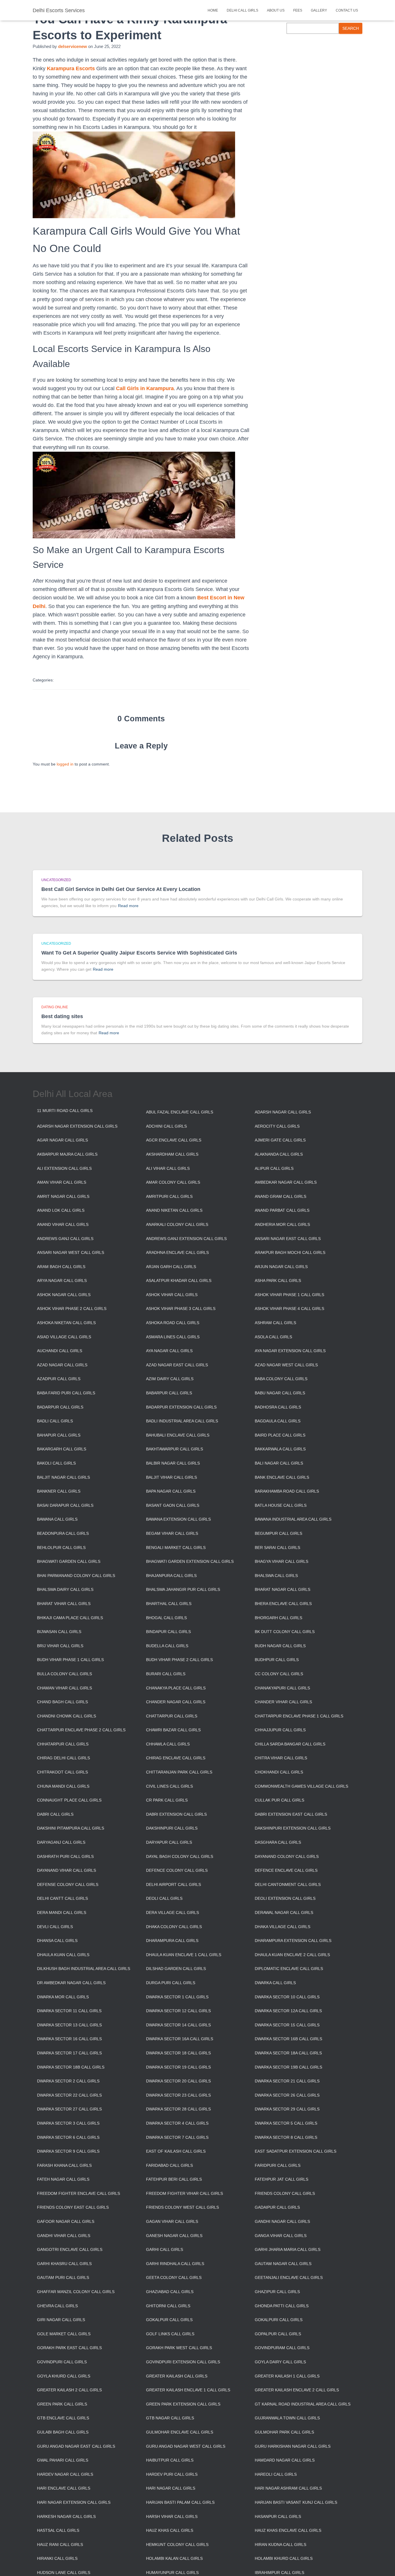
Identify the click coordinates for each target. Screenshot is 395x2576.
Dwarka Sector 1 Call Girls (177, 1997)
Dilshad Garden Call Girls (176, 1969)
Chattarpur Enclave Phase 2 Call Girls (81, 1730)
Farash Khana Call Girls (64, 2165)
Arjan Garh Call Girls (171, 1267)
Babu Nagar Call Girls (280, 1393)
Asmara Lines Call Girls (173, 1337)
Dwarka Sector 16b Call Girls (288, 2039)
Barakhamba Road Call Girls (287, 1491)
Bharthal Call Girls (169, 1604)
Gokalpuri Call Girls (279, 2320)
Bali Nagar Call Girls (279, 1463)
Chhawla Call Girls (168, 1744)
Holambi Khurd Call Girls (284, 2558)
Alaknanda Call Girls (279, 1154)
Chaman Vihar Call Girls (64, 1688)
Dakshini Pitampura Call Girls (71, 1828)
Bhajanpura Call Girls (171, 1576)
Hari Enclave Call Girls (64, 2488)
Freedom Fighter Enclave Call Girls (79, 2193)
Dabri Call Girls (55, 1814)
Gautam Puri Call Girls (63, 2277)
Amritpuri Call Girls (169, 1196)
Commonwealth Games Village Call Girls (301, 1786)
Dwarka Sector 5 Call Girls (286, 2123)
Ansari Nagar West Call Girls (71, 1252)
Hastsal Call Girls (58, 2530)
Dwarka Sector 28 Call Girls (178, 2109)
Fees (298, 10)
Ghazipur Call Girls (277, 2292)
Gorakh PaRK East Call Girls (69, 2348)
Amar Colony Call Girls (173, 1182)
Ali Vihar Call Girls (168, 1168)
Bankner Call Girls (59, 1491)
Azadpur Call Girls (59, 1379)
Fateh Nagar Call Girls (63, 2179)
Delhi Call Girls (242, 10)
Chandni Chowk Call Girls (67, 1716)
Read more (128, 906)
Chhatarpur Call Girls (63, 1744)
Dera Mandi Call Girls (62, 1912)
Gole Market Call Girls (64, 2334)
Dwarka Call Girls (275, 1983)
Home (213, 10)
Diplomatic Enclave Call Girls (289, 1969)
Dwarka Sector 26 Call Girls (287, 2095)
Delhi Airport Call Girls (173, 1884)
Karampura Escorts (71, 68)
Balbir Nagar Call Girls (173, 1463)
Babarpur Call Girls (169, 1393)
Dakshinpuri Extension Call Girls (293, 1828)
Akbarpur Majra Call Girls (67, 1154)
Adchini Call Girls (166, 1126)
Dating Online (55, 1007)
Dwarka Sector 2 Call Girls (68, 2081)
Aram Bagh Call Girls (61, 1267)
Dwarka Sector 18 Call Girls (178, 2053)
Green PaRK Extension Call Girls (183, 2404)
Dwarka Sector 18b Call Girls (71, 2067)
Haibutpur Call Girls (170, 2460)
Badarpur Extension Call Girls (181, 1407)
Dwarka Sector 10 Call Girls (287, 1997)
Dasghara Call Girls (278, 1842)
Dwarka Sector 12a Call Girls (288, 2011)
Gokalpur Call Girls (169, 2320)
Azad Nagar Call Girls (62, 1365)
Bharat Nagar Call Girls (283, 1589)
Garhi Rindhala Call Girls (175, 2264)
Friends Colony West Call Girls (182, 2207)
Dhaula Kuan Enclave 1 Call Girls (184, 1955)
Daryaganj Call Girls (61, 1842)
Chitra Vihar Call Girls (281, 1758)
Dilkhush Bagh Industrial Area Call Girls (84, 1969)
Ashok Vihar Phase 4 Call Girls (289, 1309)
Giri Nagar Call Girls (61, 2320)
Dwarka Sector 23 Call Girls (178, 2095)
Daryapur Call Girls (169, 1842)
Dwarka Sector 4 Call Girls (177, 2123)
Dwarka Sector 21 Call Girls (287, 2081)
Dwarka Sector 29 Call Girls (287, 2109)
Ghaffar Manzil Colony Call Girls (76, 2292)
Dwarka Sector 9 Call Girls (68, 2151)
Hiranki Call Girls (57, 2558)
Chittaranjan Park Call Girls (179, 1772)
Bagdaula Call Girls (278, 1421)
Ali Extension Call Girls (64, 1168)
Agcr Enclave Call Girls (174, 1140)
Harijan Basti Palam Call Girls (180, 2502)
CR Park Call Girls (167, 1800)
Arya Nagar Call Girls (62, 1280)
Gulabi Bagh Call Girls (63, 2432)
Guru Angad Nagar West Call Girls (186, 2446)
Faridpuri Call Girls (278, 2165)
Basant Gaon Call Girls (173, 1505)
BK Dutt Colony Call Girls (285, 1632)
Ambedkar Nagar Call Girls (286, 1182)
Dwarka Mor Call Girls (63, 1997)
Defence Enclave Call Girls (286, 1870)
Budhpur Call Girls (277, 1660)
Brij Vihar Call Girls (60, 1646)
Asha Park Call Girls (278, 1280)
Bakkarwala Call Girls (280, 1449)
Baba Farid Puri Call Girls (66, 1393)
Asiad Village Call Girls (64, 1337)
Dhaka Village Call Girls (283, 1927)
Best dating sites (62, 1016)
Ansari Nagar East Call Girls (288, 1239)
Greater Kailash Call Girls (177, 2376)
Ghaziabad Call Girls (170, 2292)
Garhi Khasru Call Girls (64, 2264)
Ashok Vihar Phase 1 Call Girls (289, 1295)
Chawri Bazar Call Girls (173, 1730)
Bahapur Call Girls (59, 1435)
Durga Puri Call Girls (171, 1983)
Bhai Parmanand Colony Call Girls (76, 1576)
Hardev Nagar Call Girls (65, 2474)
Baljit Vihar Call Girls (171, 1477)
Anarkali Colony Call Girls (177, 1224)
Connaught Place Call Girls (69, 1800)
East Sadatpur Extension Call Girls (296, 2151)
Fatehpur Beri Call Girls (174, 2179)
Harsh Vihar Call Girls (172, 2516)
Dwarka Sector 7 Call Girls (177, 2137)
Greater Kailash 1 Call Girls (287, 2376)
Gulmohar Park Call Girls (284, 2432)
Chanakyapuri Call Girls (282, 1688)
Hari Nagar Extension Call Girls (74, 2502)
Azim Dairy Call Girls (170, 1379)
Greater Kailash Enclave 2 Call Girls (297, 2390)
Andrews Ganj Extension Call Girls (186, 1239)
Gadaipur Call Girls (277, 2207)
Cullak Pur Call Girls (279, 1800)
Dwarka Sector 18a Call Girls (288, 2053)
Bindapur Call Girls (168, 1632)
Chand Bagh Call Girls (62, 1702)
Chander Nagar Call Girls (176, 1702)
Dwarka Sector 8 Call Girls (286, 2137)
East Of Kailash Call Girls (176, 2151)
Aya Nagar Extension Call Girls (290, 1351)
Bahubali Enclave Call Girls (178, 1435)
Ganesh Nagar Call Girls (174, 2236)
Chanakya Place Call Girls (176, 1688)
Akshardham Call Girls (172, 1154)
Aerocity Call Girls (277, 1126)
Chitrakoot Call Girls (62, 1772)
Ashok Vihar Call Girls (172, 1295)
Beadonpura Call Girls (63, 1533)
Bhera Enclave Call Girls (283, 1604)
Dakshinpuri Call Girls (172, 1828)
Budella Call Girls (167, 1646)
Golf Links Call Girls (170, 2334)
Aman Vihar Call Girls (62, 1182)
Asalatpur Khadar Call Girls (179, 1280)
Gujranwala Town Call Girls (287, 2418)
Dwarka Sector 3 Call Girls (68, 2123)
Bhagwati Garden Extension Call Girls (190, 1561)
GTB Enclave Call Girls (63, 2418)
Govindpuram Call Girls (282, 2348)
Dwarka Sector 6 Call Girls (68, 2137)
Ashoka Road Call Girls (173, 1323)
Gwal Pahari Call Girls (63, 2460)
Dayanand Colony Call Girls (287, 1856)
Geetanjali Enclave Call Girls (289, 2277)
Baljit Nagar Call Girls (63, 1477)
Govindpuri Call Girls (62, 2362)
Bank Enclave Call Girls (282, 1477)
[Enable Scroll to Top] (384, 2564)
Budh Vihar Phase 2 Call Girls (179, 1660)
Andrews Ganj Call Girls (65, 1239)
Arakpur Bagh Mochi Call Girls (290, 1252)
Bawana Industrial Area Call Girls (293, 1519)
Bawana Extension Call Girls (178, 1519)
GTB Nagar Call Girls (170, 2418)
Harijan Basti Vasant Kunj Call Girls (296, 2502)
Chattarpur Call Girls (172, 1716)
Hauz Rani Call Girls (60, 2545)
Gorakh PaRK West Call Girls (179, 2348)
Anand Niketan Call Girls (174, 1210)
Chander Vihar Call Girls (283, 1702)
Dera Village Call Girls (172, 1912)
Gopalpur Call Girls (278, 2334)
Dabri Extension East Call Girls (291, 1814)
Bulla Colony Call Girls (64, 1674)
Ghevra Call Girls (57, 2306)
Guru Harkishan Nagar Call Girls (293, 2446)
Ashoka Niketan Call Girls (66, 1323)
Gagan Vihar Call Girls (172, 2221)
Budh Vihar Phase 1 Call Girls (70, 1660)
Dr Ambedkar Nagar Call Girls (71, 1983)
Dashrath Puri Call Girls (65, 1856)
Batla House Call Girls (281, 1505)
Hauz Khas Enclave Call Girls (288, 2530)
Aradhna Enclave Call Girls (177, 1252)
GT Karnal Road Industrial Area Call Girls (303, 2404)
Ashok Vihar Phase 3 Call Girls (181, 1309)
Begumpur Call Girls (278, 1533)
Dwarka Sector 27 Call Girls (69, 2109)
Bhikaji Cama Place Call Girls (70, 1618)
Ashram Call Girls (275, 1323)
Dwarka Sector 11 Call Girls (69, 2011)
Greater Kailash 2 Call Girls (69, 2390)
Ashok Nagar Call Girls (64, 1295)
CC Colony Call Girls (279, 1674)
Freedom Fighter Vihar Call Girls (184, 2193)
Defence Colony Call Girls (177, 1870)
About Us (276, 10)
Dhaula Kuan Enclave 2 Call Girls (292, 1955)
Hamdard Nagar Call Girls (285, 2460)
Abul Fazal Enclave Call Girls (180, 1112)
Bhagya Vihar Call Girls (282, 1561)
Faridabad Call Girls (169, 2165)
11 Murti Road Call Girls (65, 1111)
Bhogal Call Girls (166, 1618)
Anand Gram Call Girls (280, 1196)
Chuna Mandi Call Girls (63, 1786)
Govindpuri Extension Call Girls (183, 2362)
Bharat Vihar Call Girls (64, 1604)
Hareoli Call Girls (276, 2474)
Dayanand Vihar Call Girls (67, 1870)
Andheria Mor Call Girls (282, 1224)
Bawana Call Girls (57, 1519)
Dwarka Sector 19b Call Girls (288, 2067)
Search (351, 28)
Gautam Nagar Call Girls (283, 2264)
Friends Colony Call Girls (285, 2193)
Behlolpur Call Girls (61, 1548)
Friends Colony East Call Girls (73, 2207)
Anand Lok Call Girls (61, 1210)
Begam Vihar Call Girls (172, 1533)
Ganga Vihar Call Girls (281, 2236)
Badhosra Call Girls (278, 1407)
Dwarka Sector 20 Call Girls (178, 2081)
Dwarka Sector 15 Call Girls (287, 2025)
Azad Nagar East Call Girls (177, 1365)
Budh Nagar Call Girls (280, 1646)
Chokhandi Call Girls (279, 1772)
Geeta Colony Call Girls (174, 2277)
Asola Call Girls (273, 1337)
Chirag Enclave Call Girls (176, 1758)
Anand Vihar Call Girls (63, 1224)
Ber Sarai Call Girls (277, 1548)
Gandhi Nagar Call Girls (282, 2221)
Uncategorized (56, 880)
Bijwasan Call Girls (59, 1632)
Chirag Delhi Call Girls (63, 1758)
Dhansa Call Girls (57, 1941)
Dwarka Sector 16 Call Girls (69, 2039)
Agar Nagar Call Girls (62, 1140)
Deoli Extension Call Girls (285, 1898)
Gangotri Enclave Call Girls (70, 2249)
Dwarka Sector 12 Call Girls (178, 2011)
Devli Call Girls (55, 1927)
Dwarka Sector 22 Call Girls (69, 2095)
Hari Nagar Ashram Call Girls (288, 2488)
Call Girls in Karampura (145, 388)
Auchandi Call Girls (60, 1351)
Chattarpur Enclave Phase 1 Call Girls (299, 1716)
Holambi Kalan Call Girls (174, 2558)
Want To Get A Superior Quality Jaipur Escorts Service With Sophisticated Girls (139, 953)
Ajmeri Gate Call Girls (280, 1140)
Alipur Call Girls (274, 1168)
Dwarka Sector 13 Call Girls (69, 2025)
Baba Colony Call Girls (281, 1379)
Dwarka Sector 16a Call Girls (180, 2039)
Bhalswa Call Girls (276, 1576)
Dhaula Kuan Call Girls (63, 1955)
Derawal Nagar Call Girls (284, 1912)
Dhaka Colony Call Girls (174, 1927)
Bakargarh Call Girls (62, 1449)
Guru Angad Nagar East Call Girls (76, 2446)
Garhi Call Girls (165, 2249)
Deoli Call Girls (164, 1898)
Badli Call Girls (55, 1421)
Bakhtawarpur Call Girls (175, 1449)
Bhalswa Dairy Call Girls (65, 1589)
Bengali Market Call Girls (176, 1548)
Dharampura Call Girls (172, 1941)
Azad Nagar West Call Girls (286, 1365)
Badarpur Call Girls (60, 1407)
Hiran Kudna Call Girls (280, 2545)
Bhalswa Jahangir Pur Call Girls (183, 1589)
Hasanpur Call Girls (278, 2516)
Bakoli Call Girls (56, 1463)
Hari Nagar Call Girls (171, 2488)
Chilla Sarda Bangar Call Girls (290, 1744)
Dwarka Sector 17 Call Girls (69, 2053)
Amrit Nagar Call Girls (63, 1196)
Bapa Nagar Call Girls (171, 1491)
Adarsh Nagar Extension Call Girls (77, 1126)
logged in (65, 764)
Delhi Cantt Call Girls (62, 1898)
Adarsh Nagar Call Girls (283, 1112)
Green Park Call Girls (62, 2404)
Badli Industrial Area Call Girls (182, 1421)
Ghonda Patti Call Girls (282, 2306)
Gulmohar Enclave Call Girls (180, 2432)
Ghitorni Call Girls (168, 2306)
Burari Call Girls (166, 1674)
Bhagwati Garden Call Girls (69, 1561)
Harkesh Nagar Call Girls (66, 2516)
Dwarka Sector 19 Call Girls (178, 2067)
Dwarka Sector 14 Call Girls (178, 2025)
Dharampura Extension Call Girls (293, 1941)
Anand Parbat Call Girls (282, 1210)
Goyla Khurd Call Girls (64, 2376)
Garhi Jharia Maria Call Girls (288, 2249)
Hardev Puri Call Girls (172, 2474)
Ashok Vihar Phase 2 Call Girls (72, 1309)
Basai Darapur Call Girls (65, 1505)
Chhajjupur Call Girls (280, 1730)
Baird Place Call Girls (280, 1435)
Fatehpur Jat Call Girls (282, 2179)
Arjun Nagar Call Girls (281, 1267)
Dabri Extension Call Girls (176, 1814)
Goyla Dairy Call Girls (280, 2362)
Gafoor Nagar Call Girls (66, 2221)
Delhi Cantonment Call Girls (288, 1884)
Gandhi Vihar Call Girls (64, 2236)
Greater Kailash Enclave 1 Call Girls (188, 2390)
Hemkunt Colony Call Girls (177, 2545)
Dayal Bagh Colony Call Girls (180, 1856)
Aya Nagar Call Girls (169, 1351)
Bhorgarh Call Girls (278, 1618)
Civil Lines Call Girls (169, 1786)
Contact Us (347, 10)
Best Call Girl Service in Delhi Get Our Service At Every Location (121, 889)
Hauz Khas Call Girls (170, 2530)
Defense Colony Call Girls (68, 1884)
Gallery (319, 10)
